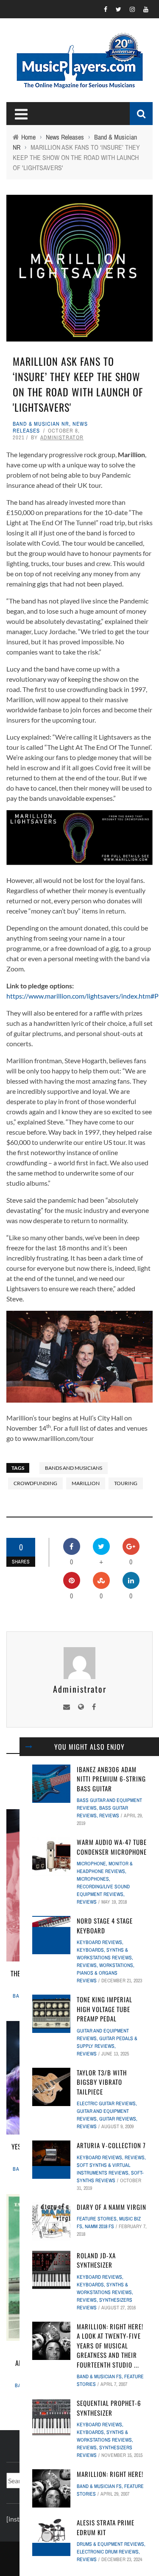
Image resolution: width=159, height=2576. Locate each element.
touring (126, 1483)
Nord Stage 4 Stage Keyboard (105, 1926)
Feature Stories (97, 2219)
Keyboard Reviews (99, 1942)
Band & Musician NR (41, 424)
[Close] (29, 1747)
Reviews (109, 1816)
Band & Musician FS (99, 2377)
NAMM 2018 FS (99, 2226)
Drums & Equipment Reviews (110, 2544)
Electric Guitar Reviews (106, 2103)
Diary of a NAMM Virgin (112, 2207)
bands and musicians (74, 1468)
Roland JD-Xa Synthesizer (96, 2260)
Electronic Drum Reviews (108, 2552)
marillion (86, 1483)
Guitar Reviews (118, 2119)
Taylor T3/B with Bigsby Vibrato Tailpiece (102, 2082)
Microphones (93, 1879)
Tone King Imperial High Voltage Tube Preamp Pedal (105, 2009)
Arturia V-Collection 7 (111, 2145)
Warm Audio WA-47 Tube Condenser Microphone (112, 1847)
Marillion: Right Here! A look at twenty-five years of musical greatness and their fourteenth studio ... (110, 2345)
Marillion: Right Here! (110, 2474)
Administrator (62, 437)
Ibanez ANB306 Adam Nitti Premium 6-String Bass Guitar (111, 1779)
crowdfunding (35, 1483)
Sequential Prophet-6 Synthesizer (109, 2408)
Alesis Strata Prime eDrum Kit (106, 2527)
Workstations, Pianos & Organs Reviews (106, 1973)
